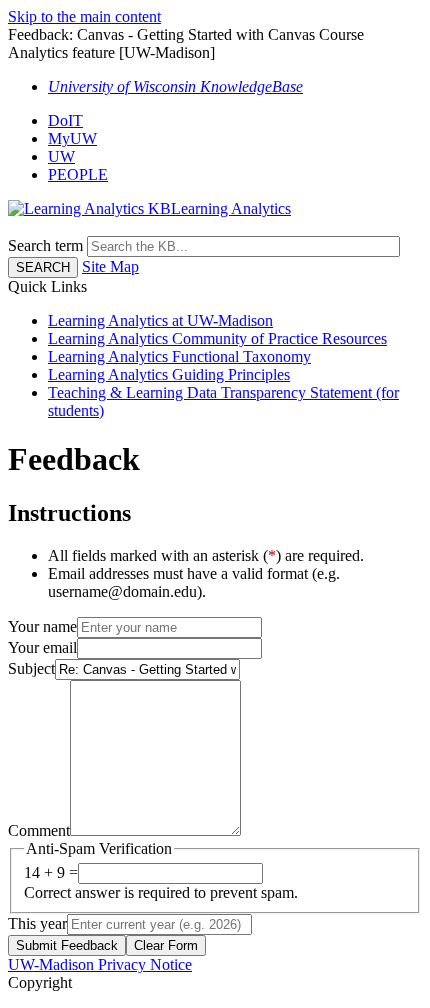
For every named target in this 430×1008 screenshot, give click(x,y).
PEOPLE (78, 174)
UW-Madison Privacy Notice (100, 964)
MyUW (72, 138)
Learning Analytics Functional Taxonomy (179, 356)
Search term (45, 245)
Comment (39, 830)
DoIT (65, 120)
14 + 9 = (51, 872)
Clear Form (166, 945)
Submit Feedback (67, 945)
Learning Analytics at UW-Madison (160, 320)
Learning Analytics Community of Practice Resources (217, 338)
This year (37, 923)
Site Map (110, 266)
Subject (31, 668)
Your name (42, 626)
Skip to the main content (84, 16)
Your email (42, 647)
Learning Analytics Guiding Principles (169, 374)
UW (61, 156)
